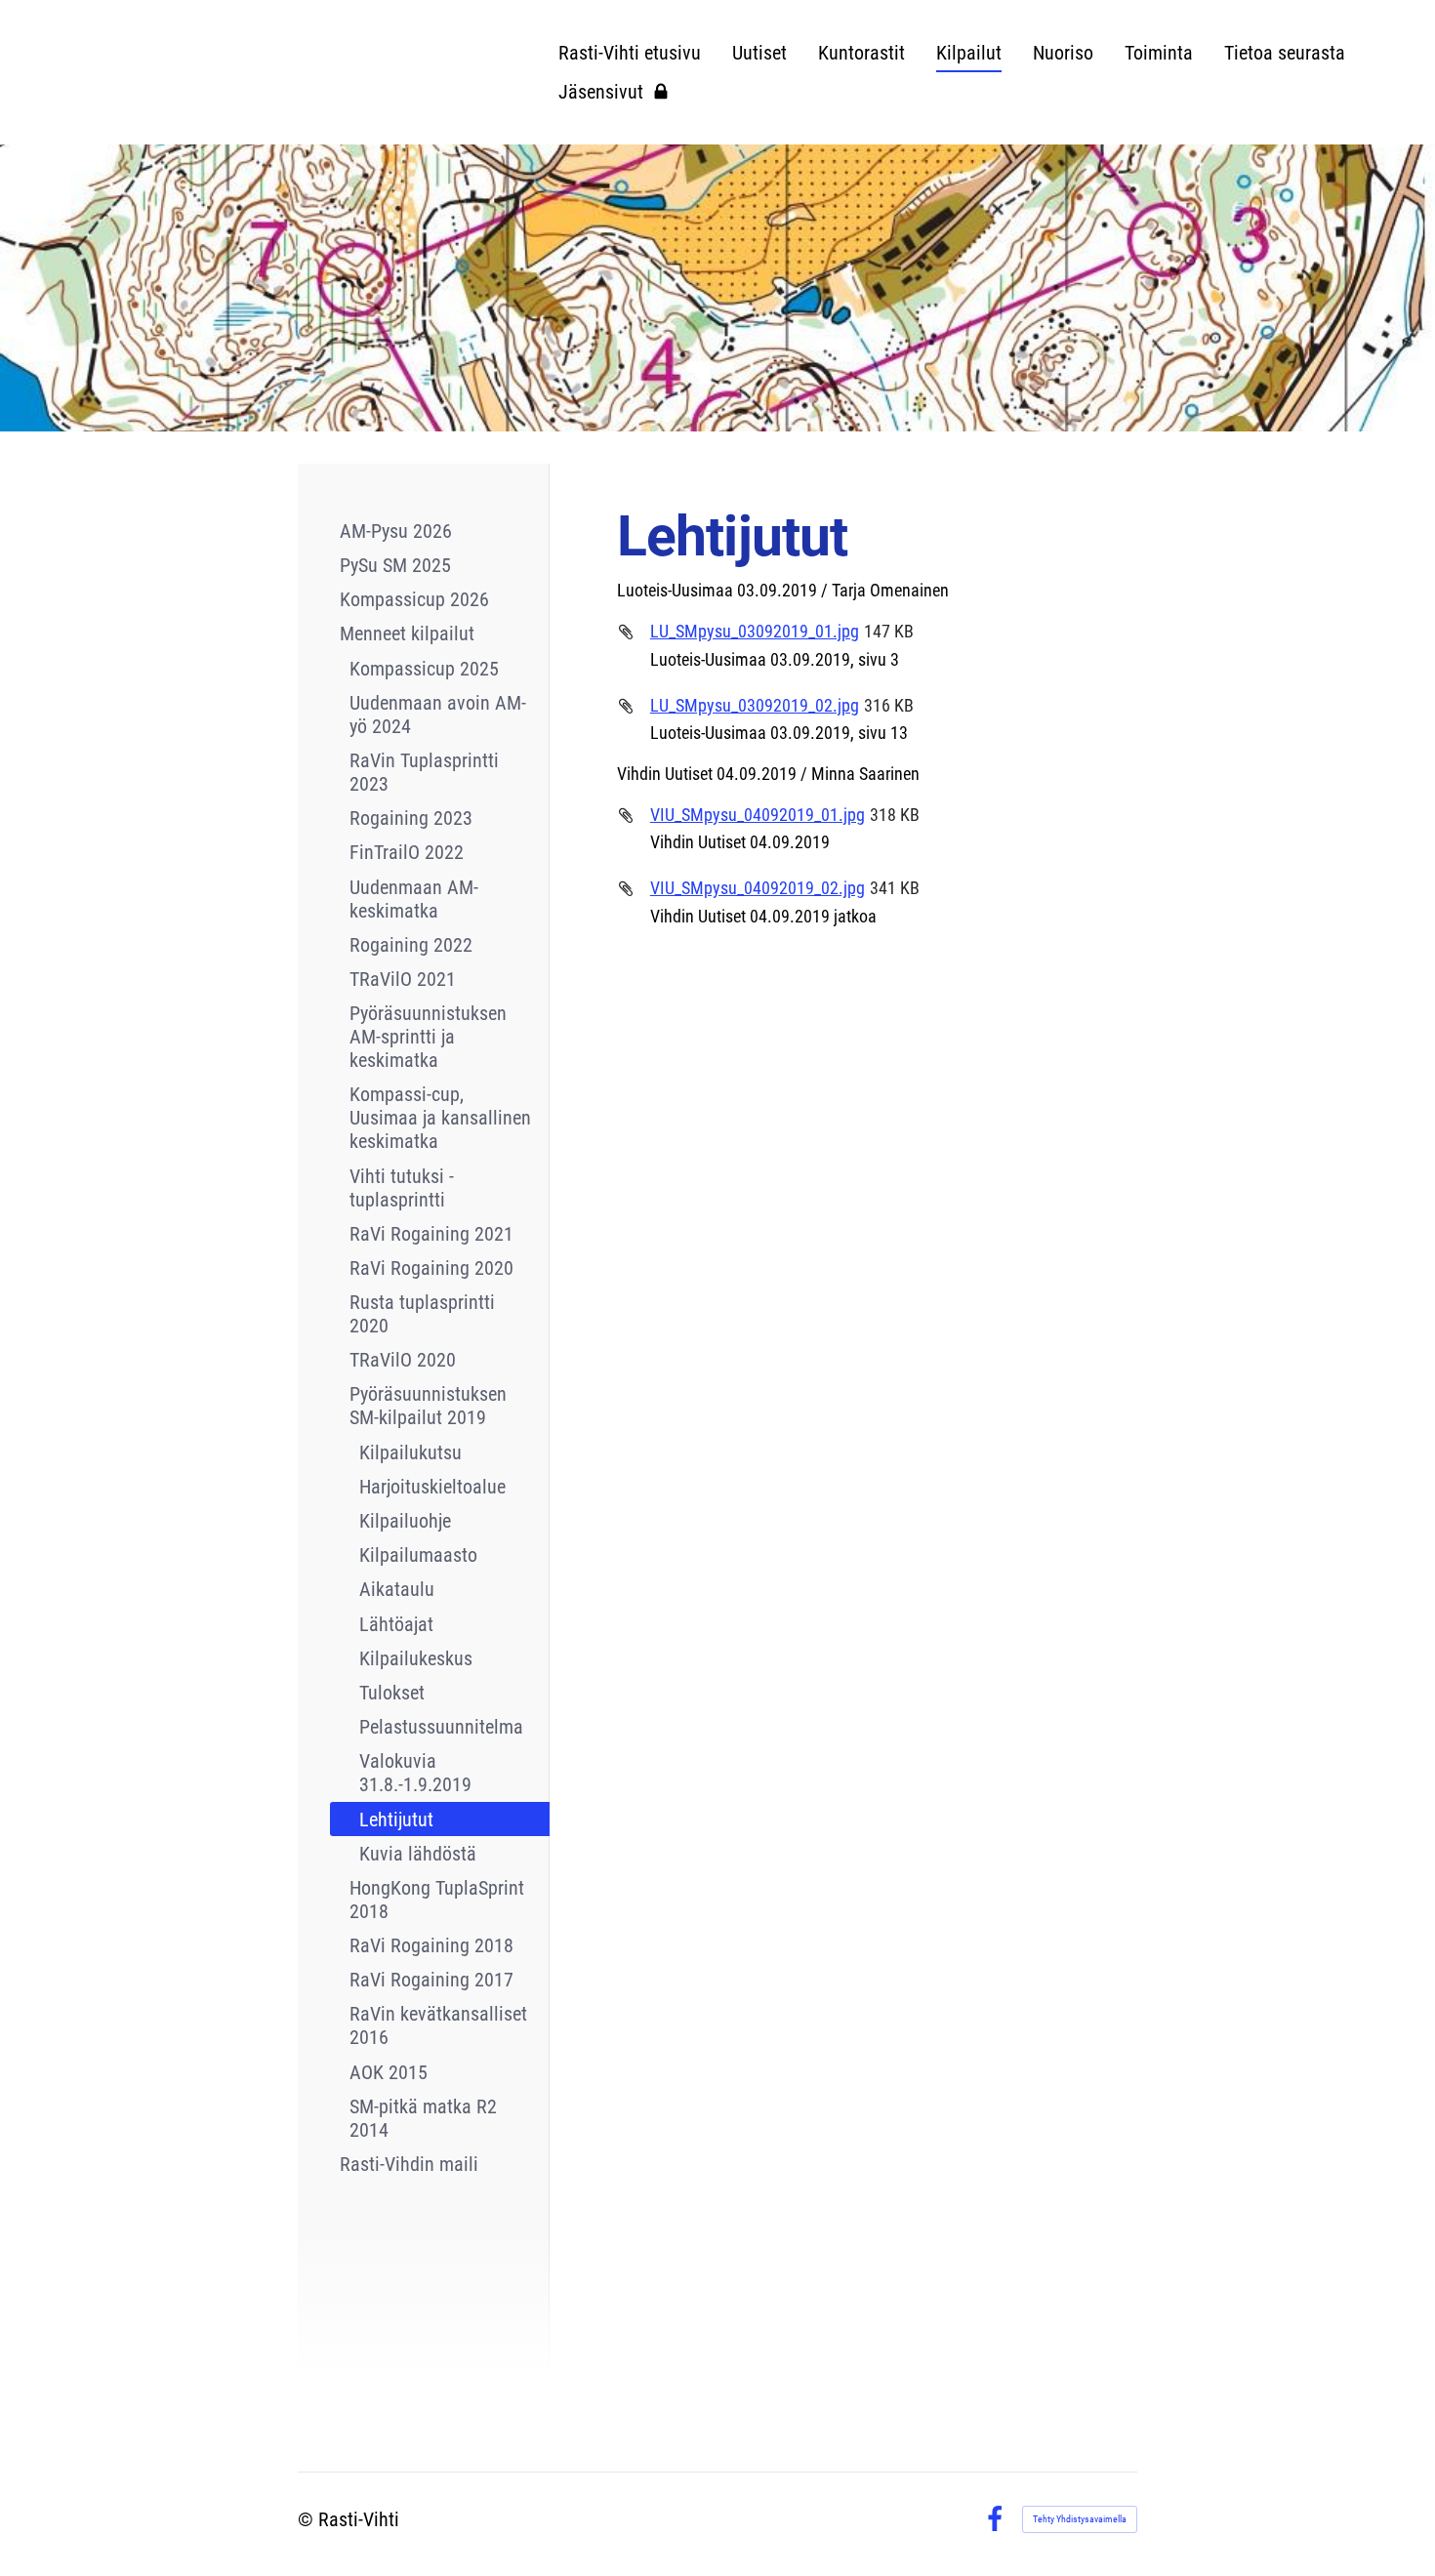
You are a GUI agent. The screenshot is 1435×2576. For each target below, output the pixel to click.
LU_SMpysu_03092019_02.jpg (755, 705)
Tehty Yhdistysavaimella (1080, 2519)
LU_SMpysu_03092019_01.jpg (755, 631)
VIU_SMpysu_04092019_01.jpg (758, 815)
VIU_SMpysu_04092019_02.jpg (758, 888)
